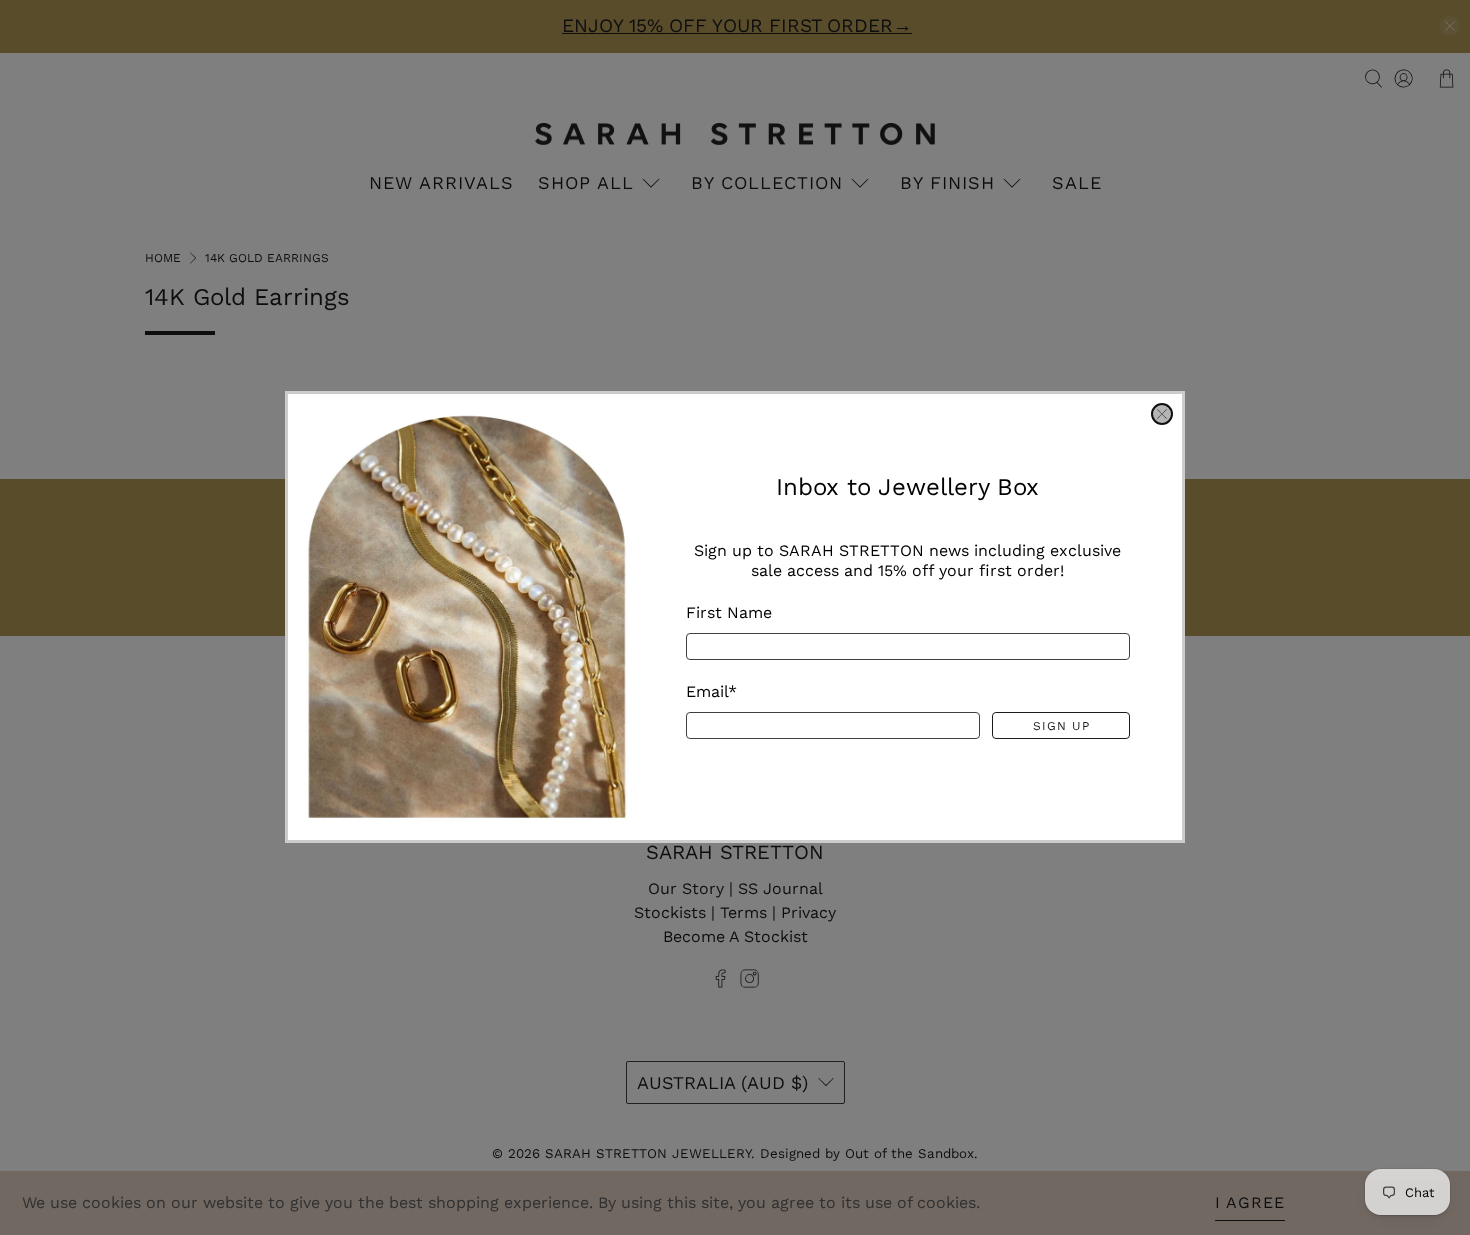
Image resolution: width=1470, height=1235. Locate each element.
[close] (1162, 414)
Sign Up (1061, 726)
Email (711, 692)
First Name (729, 613)
